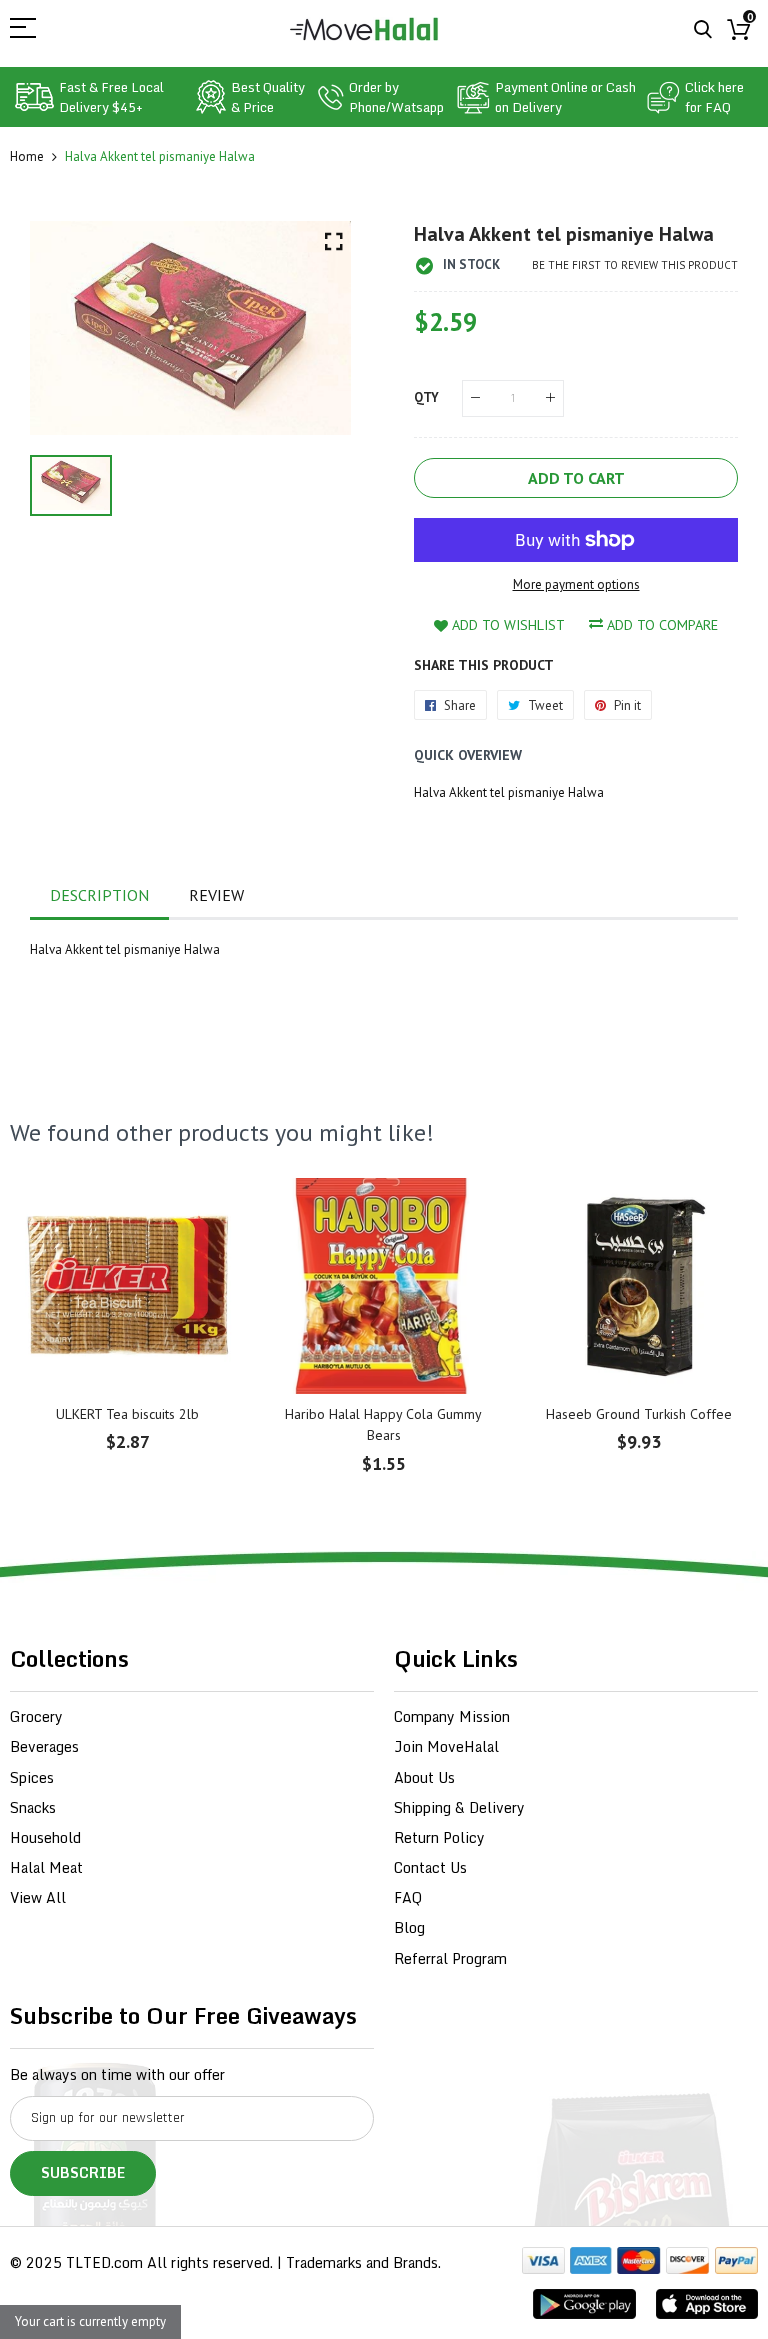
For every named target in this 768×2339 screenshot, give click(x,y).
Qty (426, 397)
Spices (32, 1777)
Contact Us (430, 1867)
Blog (409, 1927)
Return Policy (439, 1837)
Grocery (36, 1716)
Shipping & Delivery (459, 1807)
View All (38, 1897)
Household (45, 1837)
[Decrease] (475, 398)
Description (99, 895)
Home (27, 156)
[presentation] (50, 1340)
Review (216, 895)
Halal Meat (46, 1867)
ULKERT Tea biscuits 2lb (127, 1414)
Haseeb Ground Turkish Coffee (639, 1414)
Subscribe (83, 2172)
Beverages (44, 1746)
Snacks (33, 1807)
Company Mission (452, 1716)
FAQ (408, 1897)
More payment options (576, 584)
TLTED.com (104, 2262)
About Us (424, 1777)
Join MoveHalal (446, 1746)
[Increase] (550, 398)
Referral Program (450, 1958)
